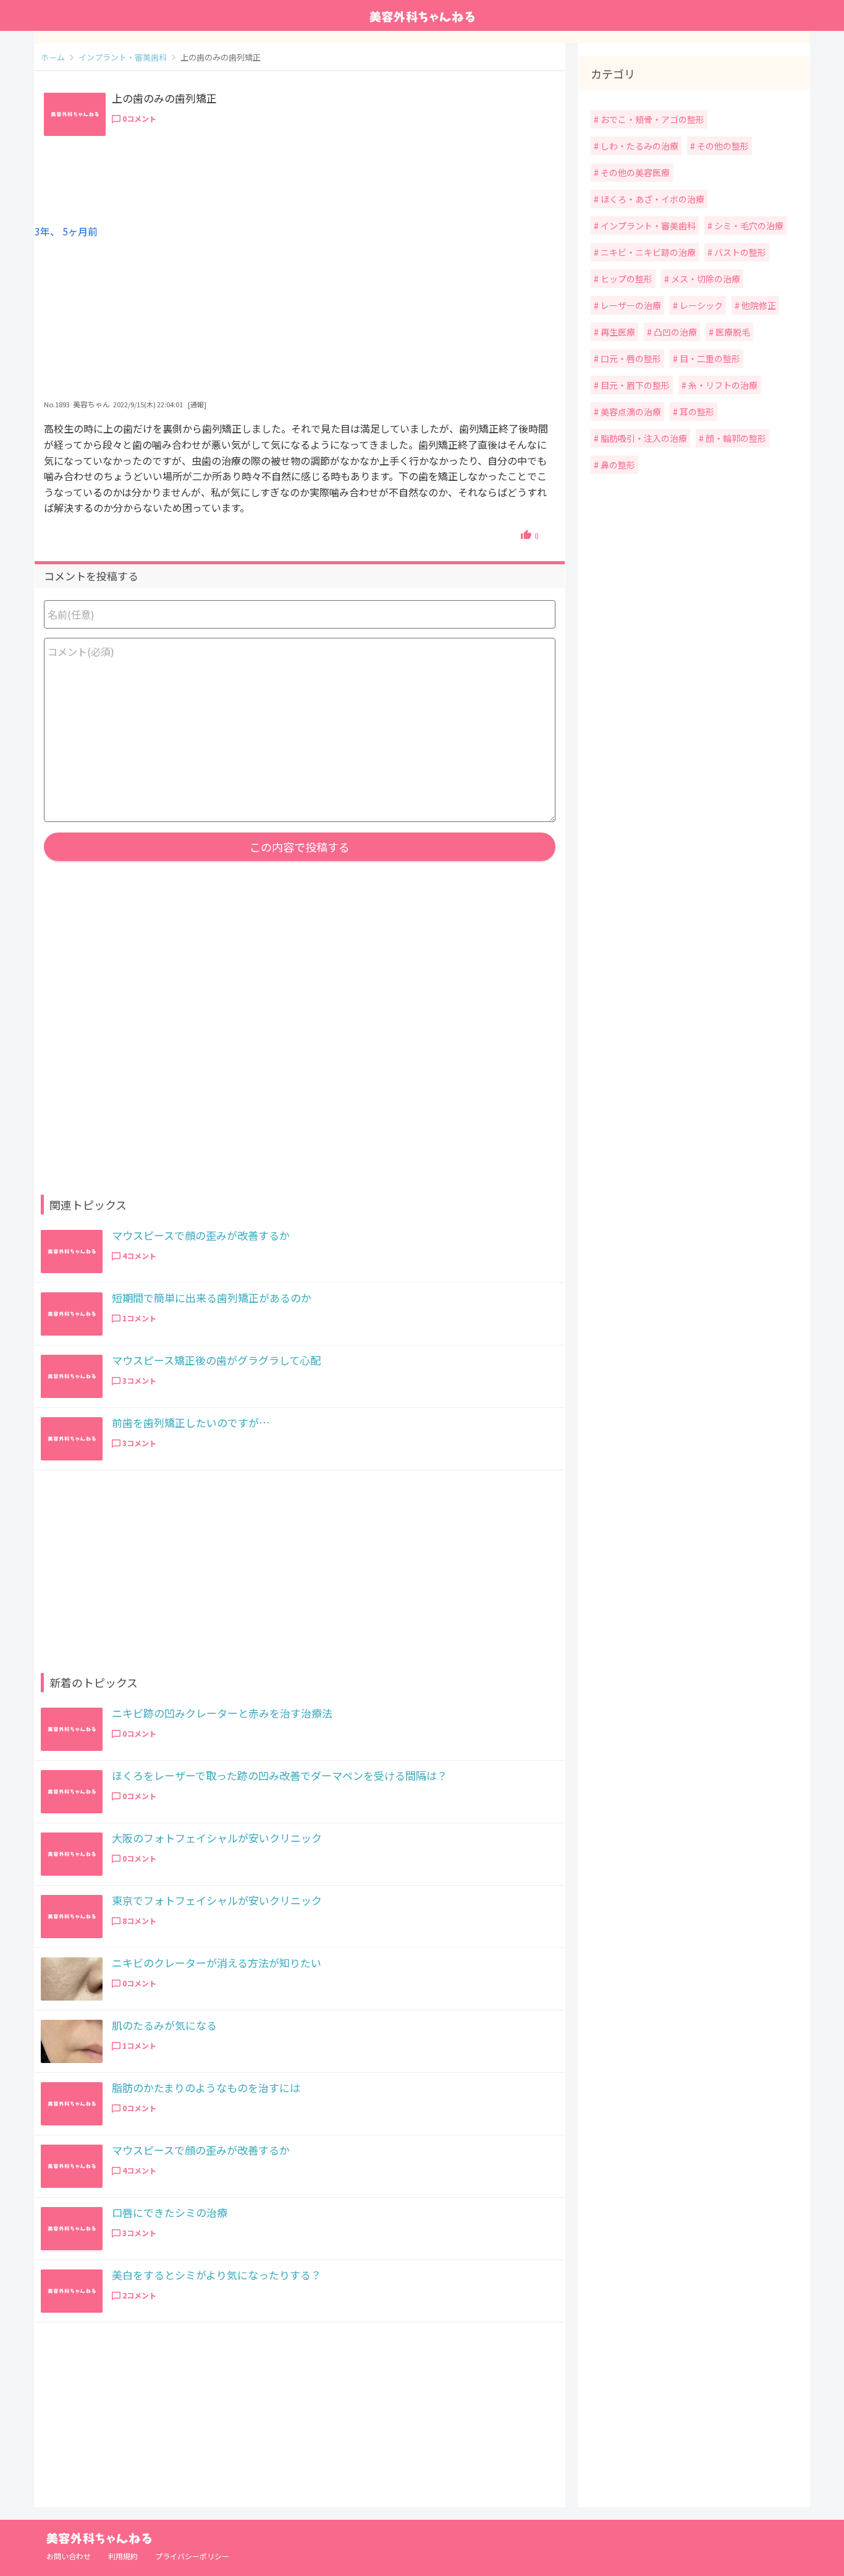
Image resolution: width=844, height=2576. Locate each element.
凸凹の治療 (674, 332)
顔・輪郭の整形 (735, 438)
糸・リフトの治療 (722, 385)
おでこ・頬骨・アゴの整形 (652, 119)
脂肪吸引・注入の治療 (643, 438)
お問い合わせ (69, 2556)
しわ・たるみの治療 (639, 146)
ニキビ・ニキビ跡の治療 (647, 252)
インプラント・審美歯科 (647, 226)
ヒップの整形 (626, 279)
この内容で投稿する (300, 847)
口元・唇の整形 (630, 358)
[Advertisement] (300, 300)
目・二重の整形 (709, 358)
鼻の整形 (617, 465)
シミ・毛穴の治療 (748, 226)
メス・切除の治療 (705, 279)
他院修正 (758, 305)
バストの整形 (739, 252)
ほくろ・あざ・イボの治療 (652, 199)
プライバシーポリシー (192, 2556)
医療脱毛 (732, 332)
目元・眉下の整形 (634, 385)
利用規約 (123, 2556)
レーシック (700, 305)
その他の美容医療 (634, 172)
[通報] (197, 404)
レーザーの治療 (630, 305)
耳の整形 (696, 412)
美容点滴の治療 (630, 412)
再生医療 (617, 332)
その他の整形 (722, 146)
